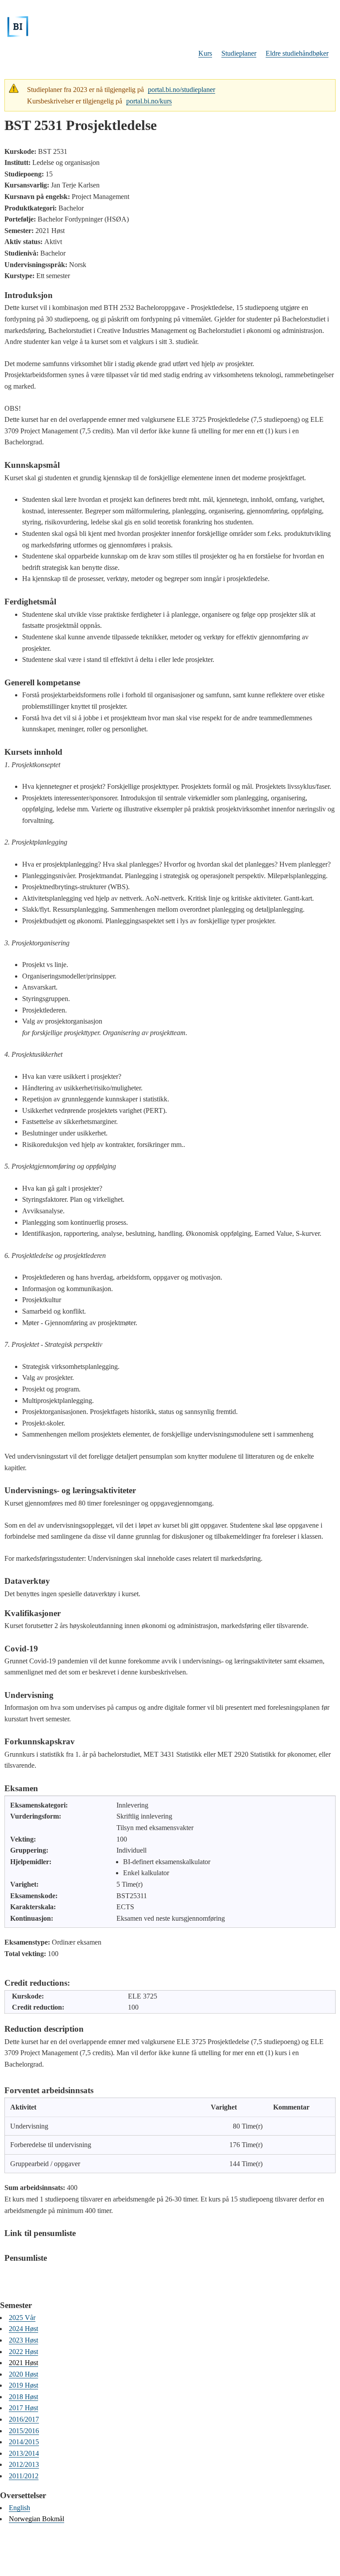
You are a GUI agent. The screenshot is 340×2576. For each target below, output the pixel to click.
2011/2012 (24, 2476)
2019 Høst (23, 2385)
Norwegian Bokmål (37, 2519)
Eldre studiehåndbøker (297, 53)
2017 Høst (23, 2408)
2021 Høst (23, 2363)
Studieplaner (239, 53)
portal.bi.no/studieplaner (182, 90)
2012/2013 (24, 2464)
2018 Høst (23, 2397)
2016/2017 (24, 2419)
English (19, 2508)
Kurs (205, 53)
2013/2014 (24, 2453)
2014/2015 (24, 2442)
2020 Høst (23, 2374)
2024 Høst (23, 2329)
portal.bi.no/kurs (149, 101)
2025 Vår (22, 2318)
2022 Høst (23, 2352)
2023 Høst (23, 2340)
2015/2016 (24, 2431)
